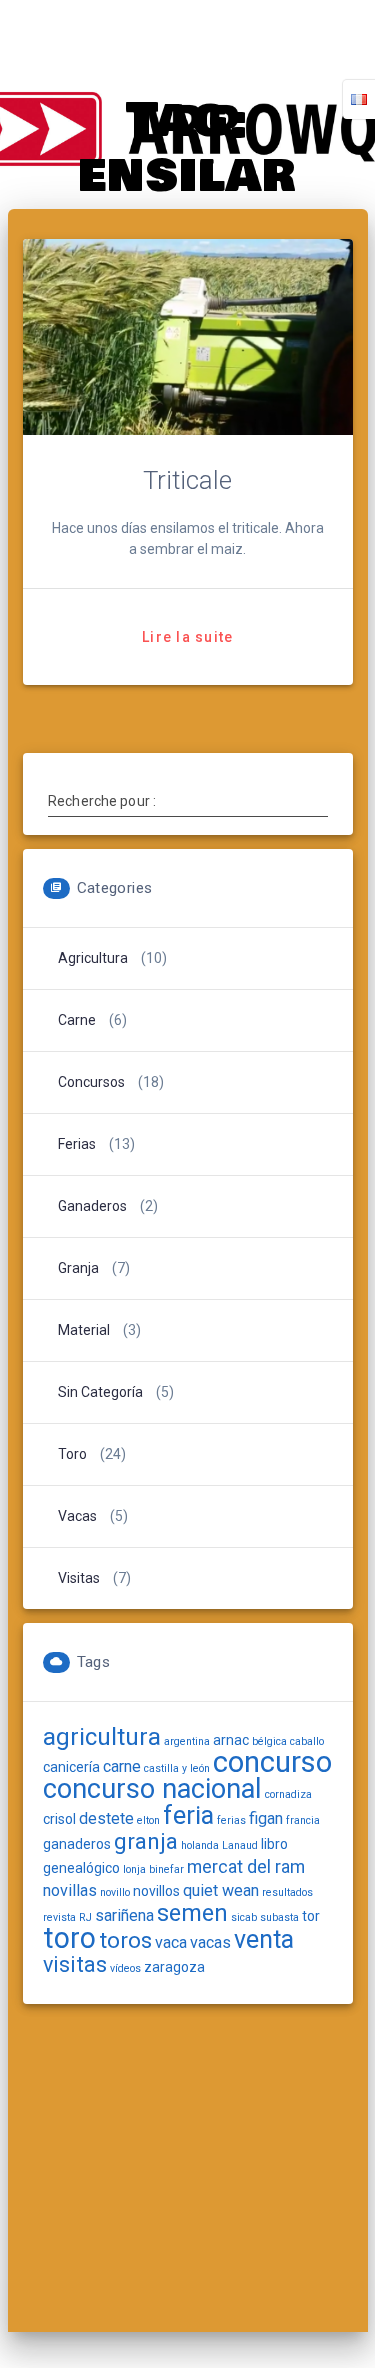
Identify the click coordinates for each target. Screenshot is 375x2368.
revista (59, 1917)
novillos (156, 1891)
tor (311, 1916)
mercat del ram (246, 1866)
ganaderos (77, 1844)
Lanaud (240, 1845)
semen (192, 1913)
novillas (70, 1890)
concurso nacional (152, 1789)
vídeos (125, 1968)
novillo (115, 1892)
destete (106, 1818)
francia (303, 1820)
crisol (59, 1819)
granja (146, 1841)
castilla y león (177, 1768)
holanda (200, 1845)
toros (125, 1940)
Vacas (77, 1516)
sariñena (124, 1915)
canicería (71, 1767)
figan (266, 1818)
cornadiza (288, 1794)
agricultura (102, 1737)
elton (148, 1820)
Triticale (187, 480)
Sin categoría (100, 1392)
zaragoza (174, 1967)
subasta (279, 1917)
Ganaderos (92, 1206)
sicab (244, 1917)
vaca (171, 1942)
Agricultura (93, 958)
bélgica (269, 1741)
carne (77, 1020)
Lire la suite (187, 637)
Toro (72, 1454)
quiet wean (221, 1890)
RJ (85, 1917)
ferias (231, 1820)
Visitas (79, 1578)
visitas (75, 1964)
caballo (307, 1741)
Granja (78, 1268)
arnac (231, 1740)
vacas (210, 1942)
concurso (272, 1762)
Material (84, 1330)
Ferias (77, 1144)
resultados (287, 1892)
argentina (187, 1741)
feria (188, 1815)
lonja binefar (153, 1869)
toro (69, 1938)
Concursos (91, 1082)
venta (264, 1939)
